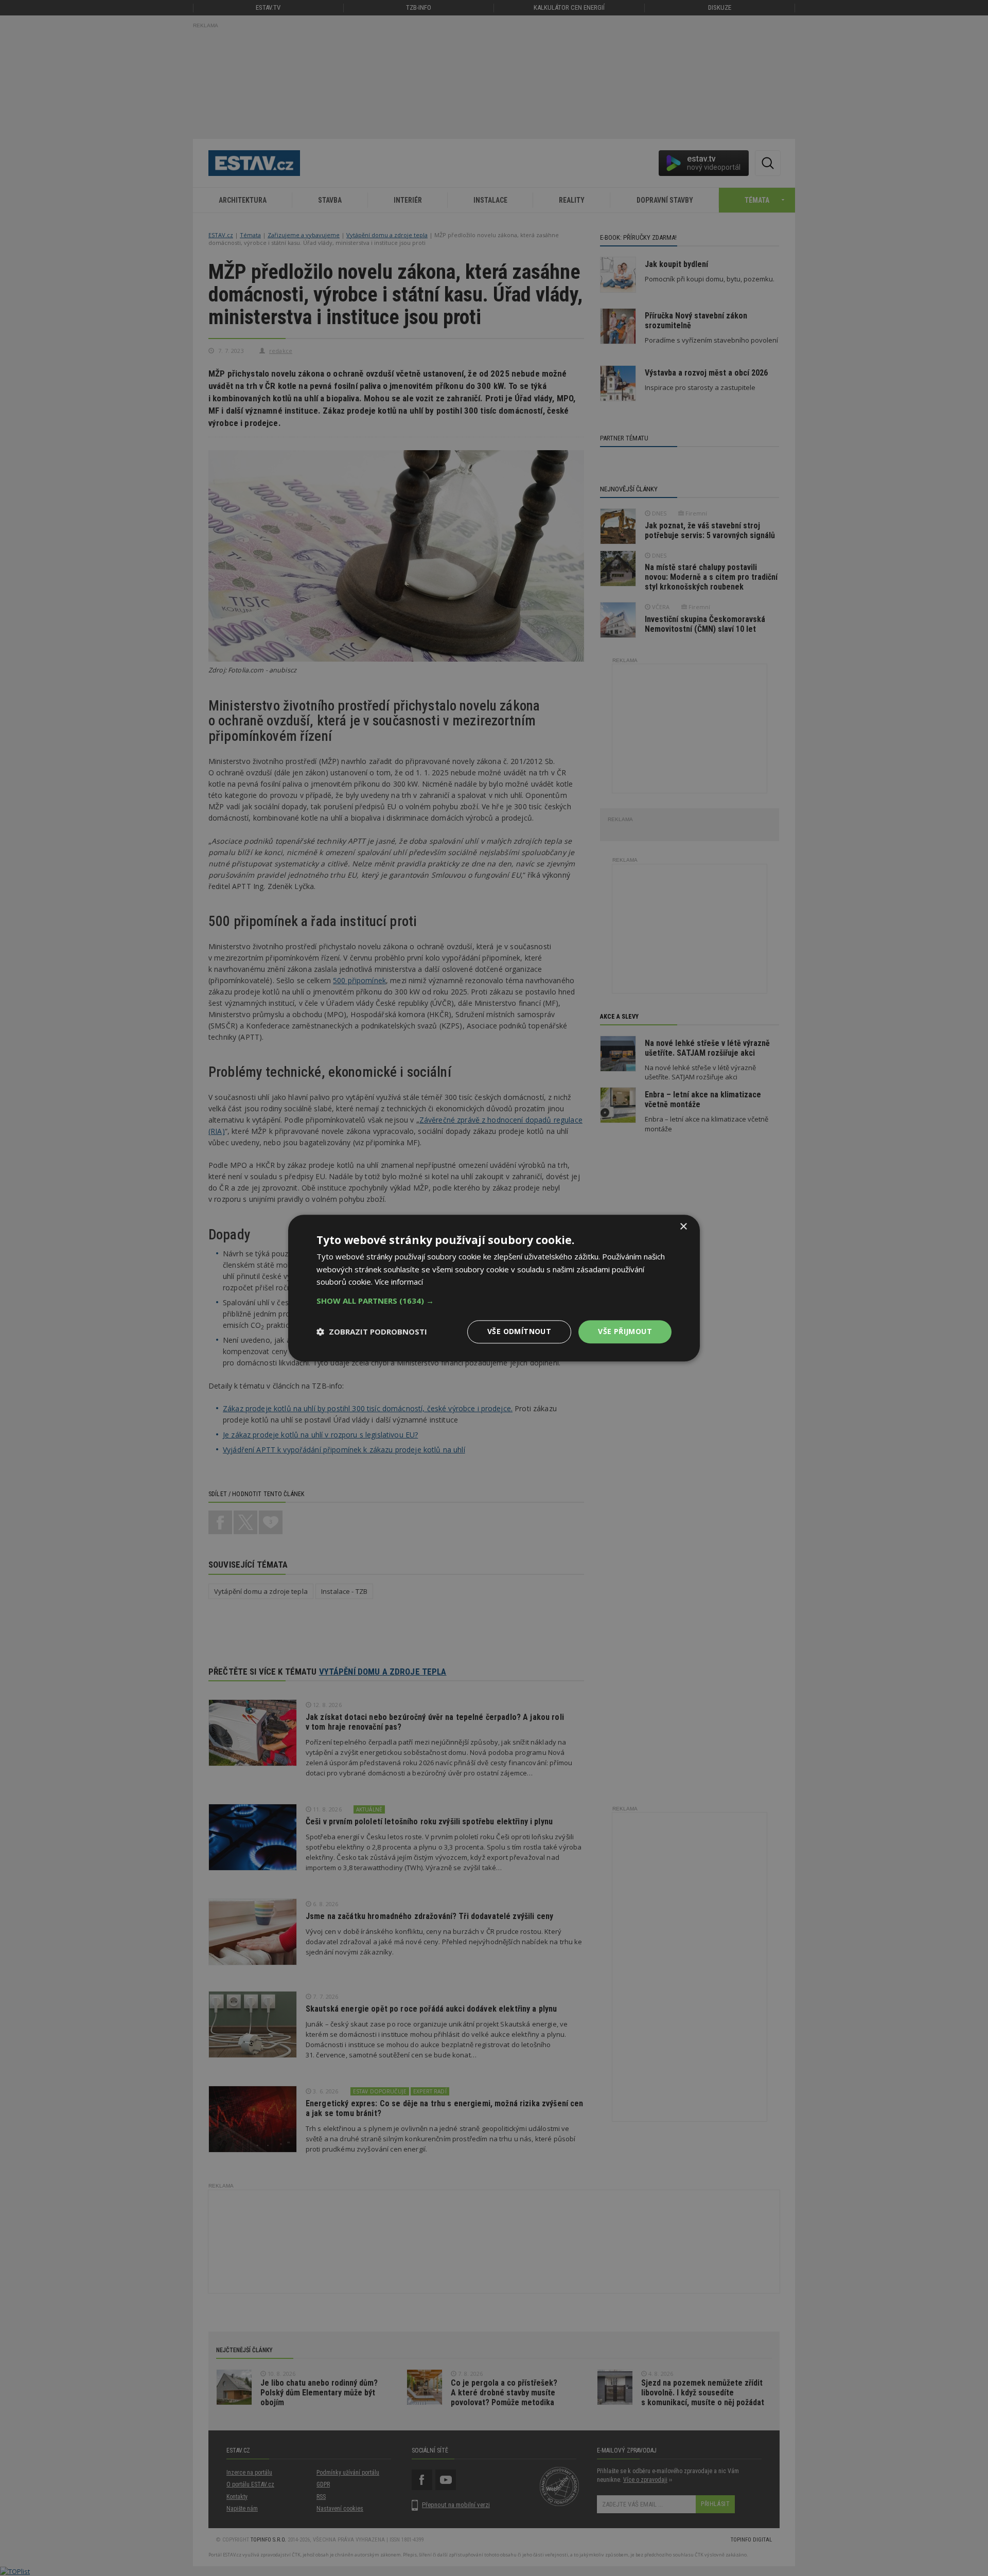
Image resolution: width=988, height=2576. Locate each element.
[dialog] (494, 1288)
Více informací (399, 1282)
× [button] (683, 1227)
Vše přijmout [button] (625, 1331)
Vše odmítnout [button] (519, 1331)
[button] (494, 1301)
